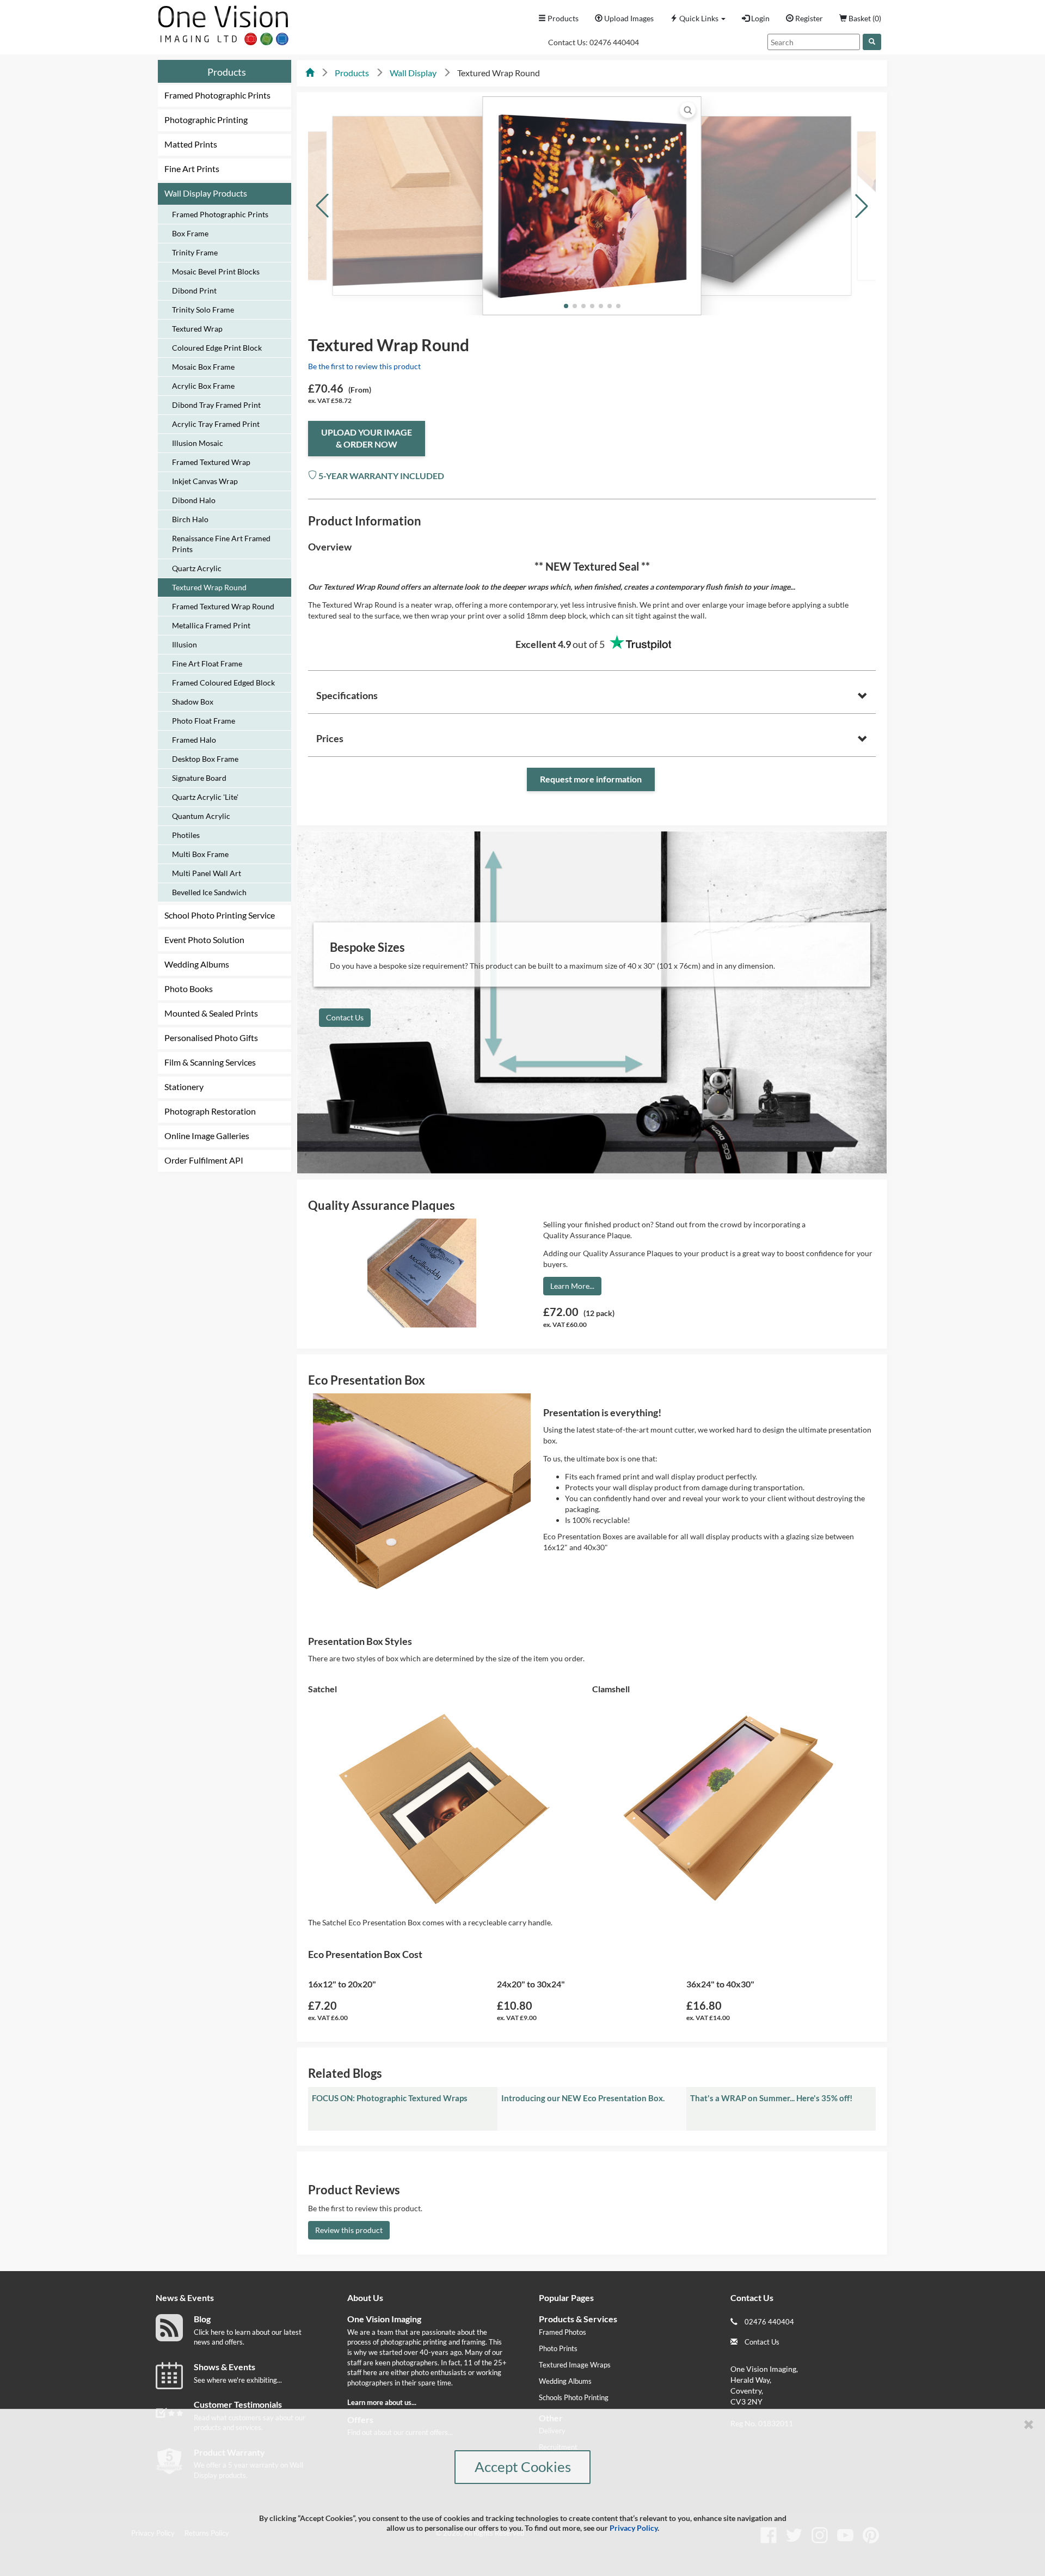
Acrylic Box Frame (203, 386)
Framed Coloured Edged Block (223, 683)
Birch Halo (190, 519)
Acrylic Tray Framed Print (216, 424)
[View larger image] (688, 110)
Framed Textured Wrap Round (223, 606)
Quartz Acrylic (197, 568)
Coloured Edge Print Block (217, 348)
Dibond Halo (194, 500)
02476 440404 (614, 42)
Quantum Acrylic (201, 816)
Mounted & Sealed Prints (211, 1013)
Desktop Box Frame (205, 759)
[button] (698, 19)
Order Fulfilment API (204, 1160)
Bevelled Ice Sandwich (209, 892)
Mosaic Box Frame (203, 367)
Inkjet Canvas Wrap (205, 481)
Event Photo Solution (204, 940)
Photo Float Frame (204, 721)
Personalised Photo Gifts (211, 1038)
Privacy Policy (634, 2528)
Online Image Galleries (207, 1136)
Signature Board (199, 778)
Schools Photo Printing (574, 2397)
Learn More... (572, 1286)
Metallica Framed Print (211, 625)
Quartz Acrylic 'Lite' (205, 797)
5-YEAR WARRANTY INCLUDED (380, 476)
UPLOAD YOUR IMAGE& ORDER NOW (367, 438)
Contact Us (345, 1017)
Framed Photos (563, 2332)
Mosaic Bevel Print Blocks (216, 271)
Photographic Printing (206, 120)
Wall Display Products (206, 193)
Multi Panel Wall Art (207, 873)
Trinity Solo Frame (203, 310)
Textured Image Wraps (575, 2365)
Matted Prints (191, 144)
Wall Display (413, 73)
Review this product (349, 2230)
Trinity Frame (195, 252)
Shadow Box (193, 702)
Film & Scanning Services (210, 1062)
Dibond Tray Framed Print (216, 405)
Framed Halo (194, 740)
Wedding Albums (197, 964)
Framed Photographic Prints (217, 95)
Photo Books (189, 989)
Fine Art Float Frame (207, 663)
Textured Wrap (197, 329)
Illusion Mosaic (198, 443)
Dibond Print (194, 290)
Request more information (591, 779)
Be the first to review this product (364, 366)
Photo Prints (558, 2348)
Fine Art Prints (192, 169)
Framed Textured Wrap (211, 462)
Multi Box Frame (200, 854)
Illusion (185, 644)
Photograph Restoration (210, 1111)
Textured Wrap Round (209, 587)
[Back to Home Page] (310, 73)
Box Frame (190, 233)
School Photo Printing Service (220, 915)
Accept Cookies (523, 2467)
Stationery (184, 1087)
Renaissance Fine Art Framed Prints (221, 544)
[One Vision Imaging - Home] (220, 23)
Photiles (186, 835)
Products (227, 72)
